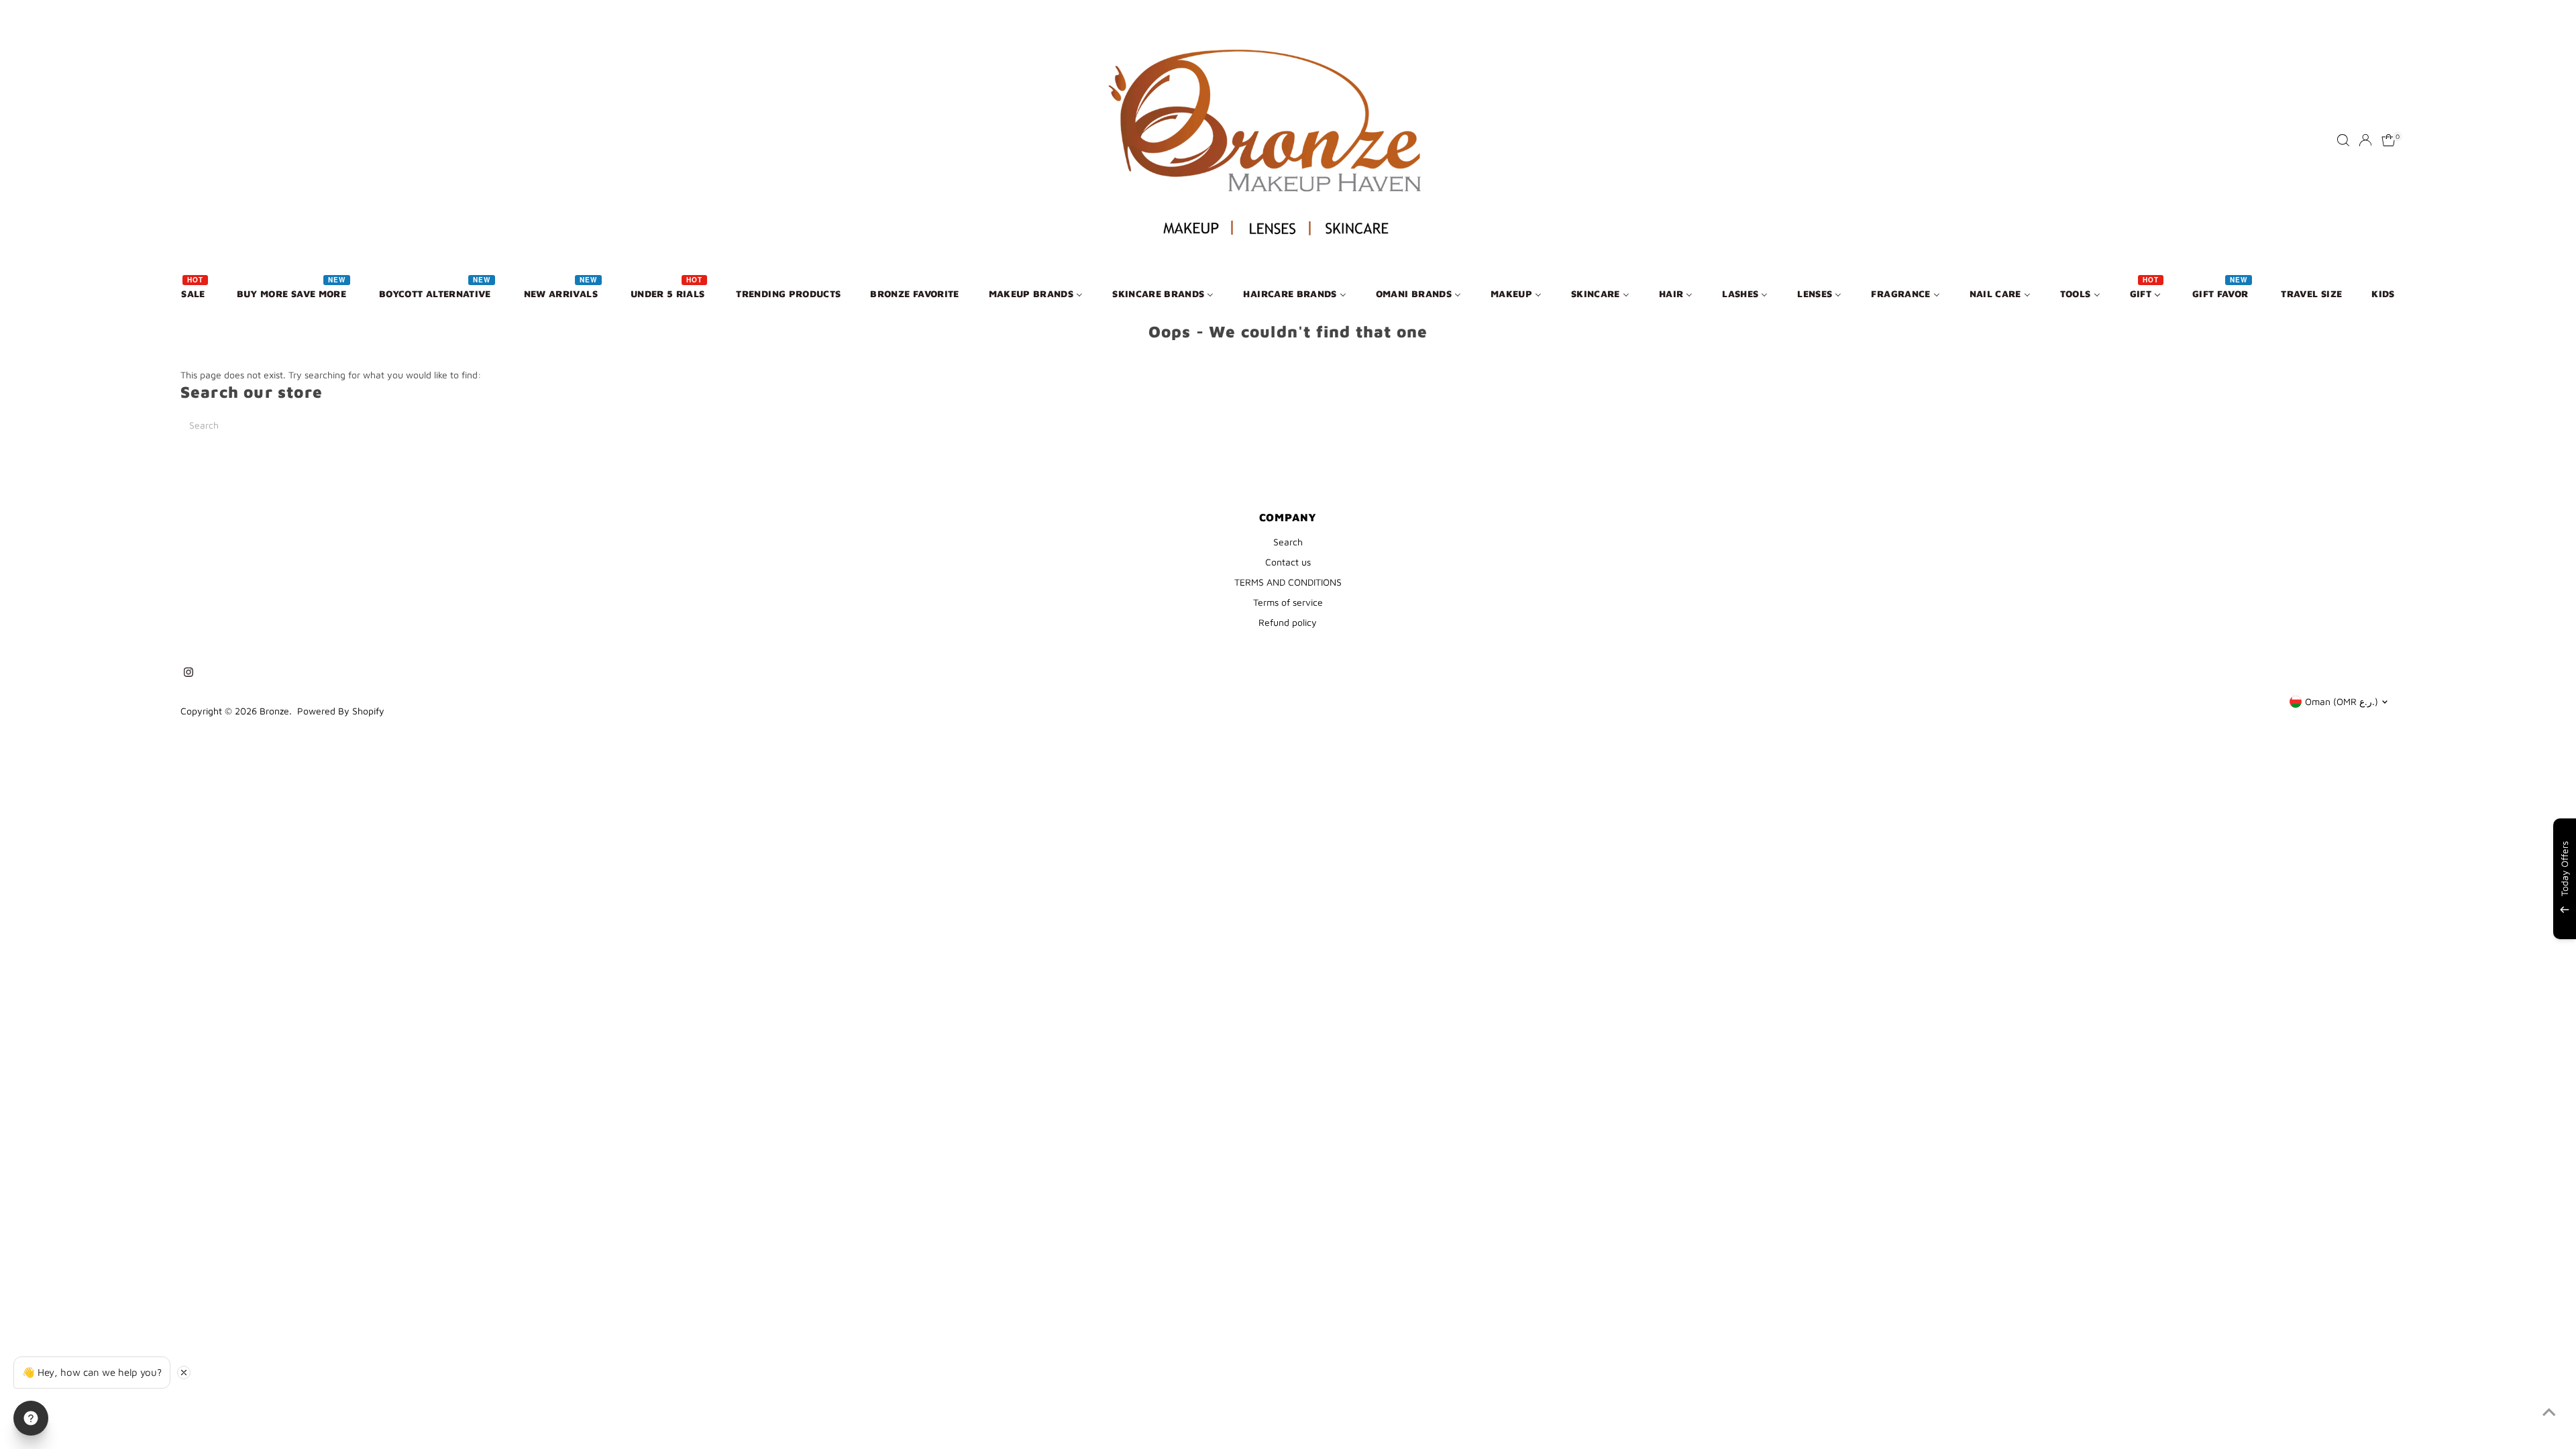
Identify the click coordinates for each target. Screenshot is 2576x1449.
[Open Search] (2343, 140)
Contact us (1288, 562)
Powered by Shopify (341, 711)
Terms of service (1288, 602)
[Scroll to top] (2549, 1412)
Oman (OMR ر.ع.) (2342, 701)
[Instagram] (189, 674)
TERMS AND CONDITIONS (1288, 582)
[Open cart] (2389, 140)
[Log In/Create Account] (2365, 140)
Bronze (274, 711)
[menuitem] (194, 293)
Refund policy (1288, 622)
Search (1288, 542)
